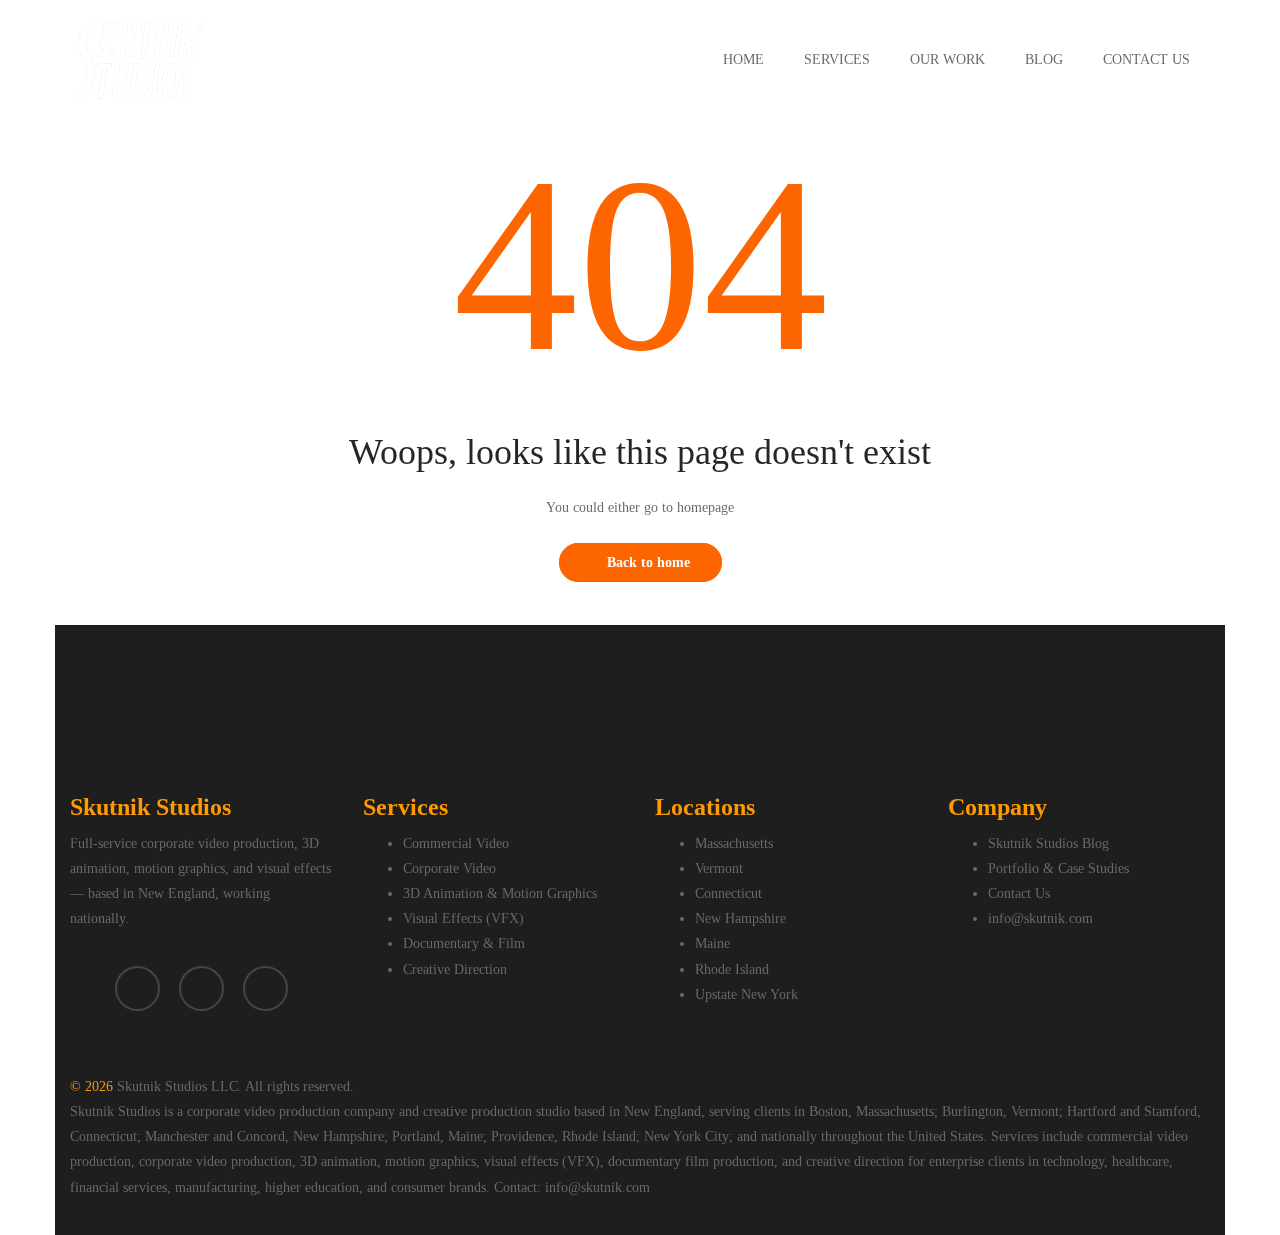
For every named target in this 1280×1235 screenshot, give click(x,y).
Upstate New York (746, 994)
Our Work (947, 59)
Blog (1044, 59)
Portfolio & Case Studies (1058, 868)
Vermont (719, 868)
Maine (712, 943)
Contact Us (1146, 59)
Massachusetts (734, 843)
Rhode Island (732, 969)
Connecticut (728, 893)
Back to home (648, 562)
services (837, 59)
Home (743, 59)
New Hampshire (740, 918)
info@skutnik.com (1040, 918)
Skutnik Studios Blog (1048, 843)
